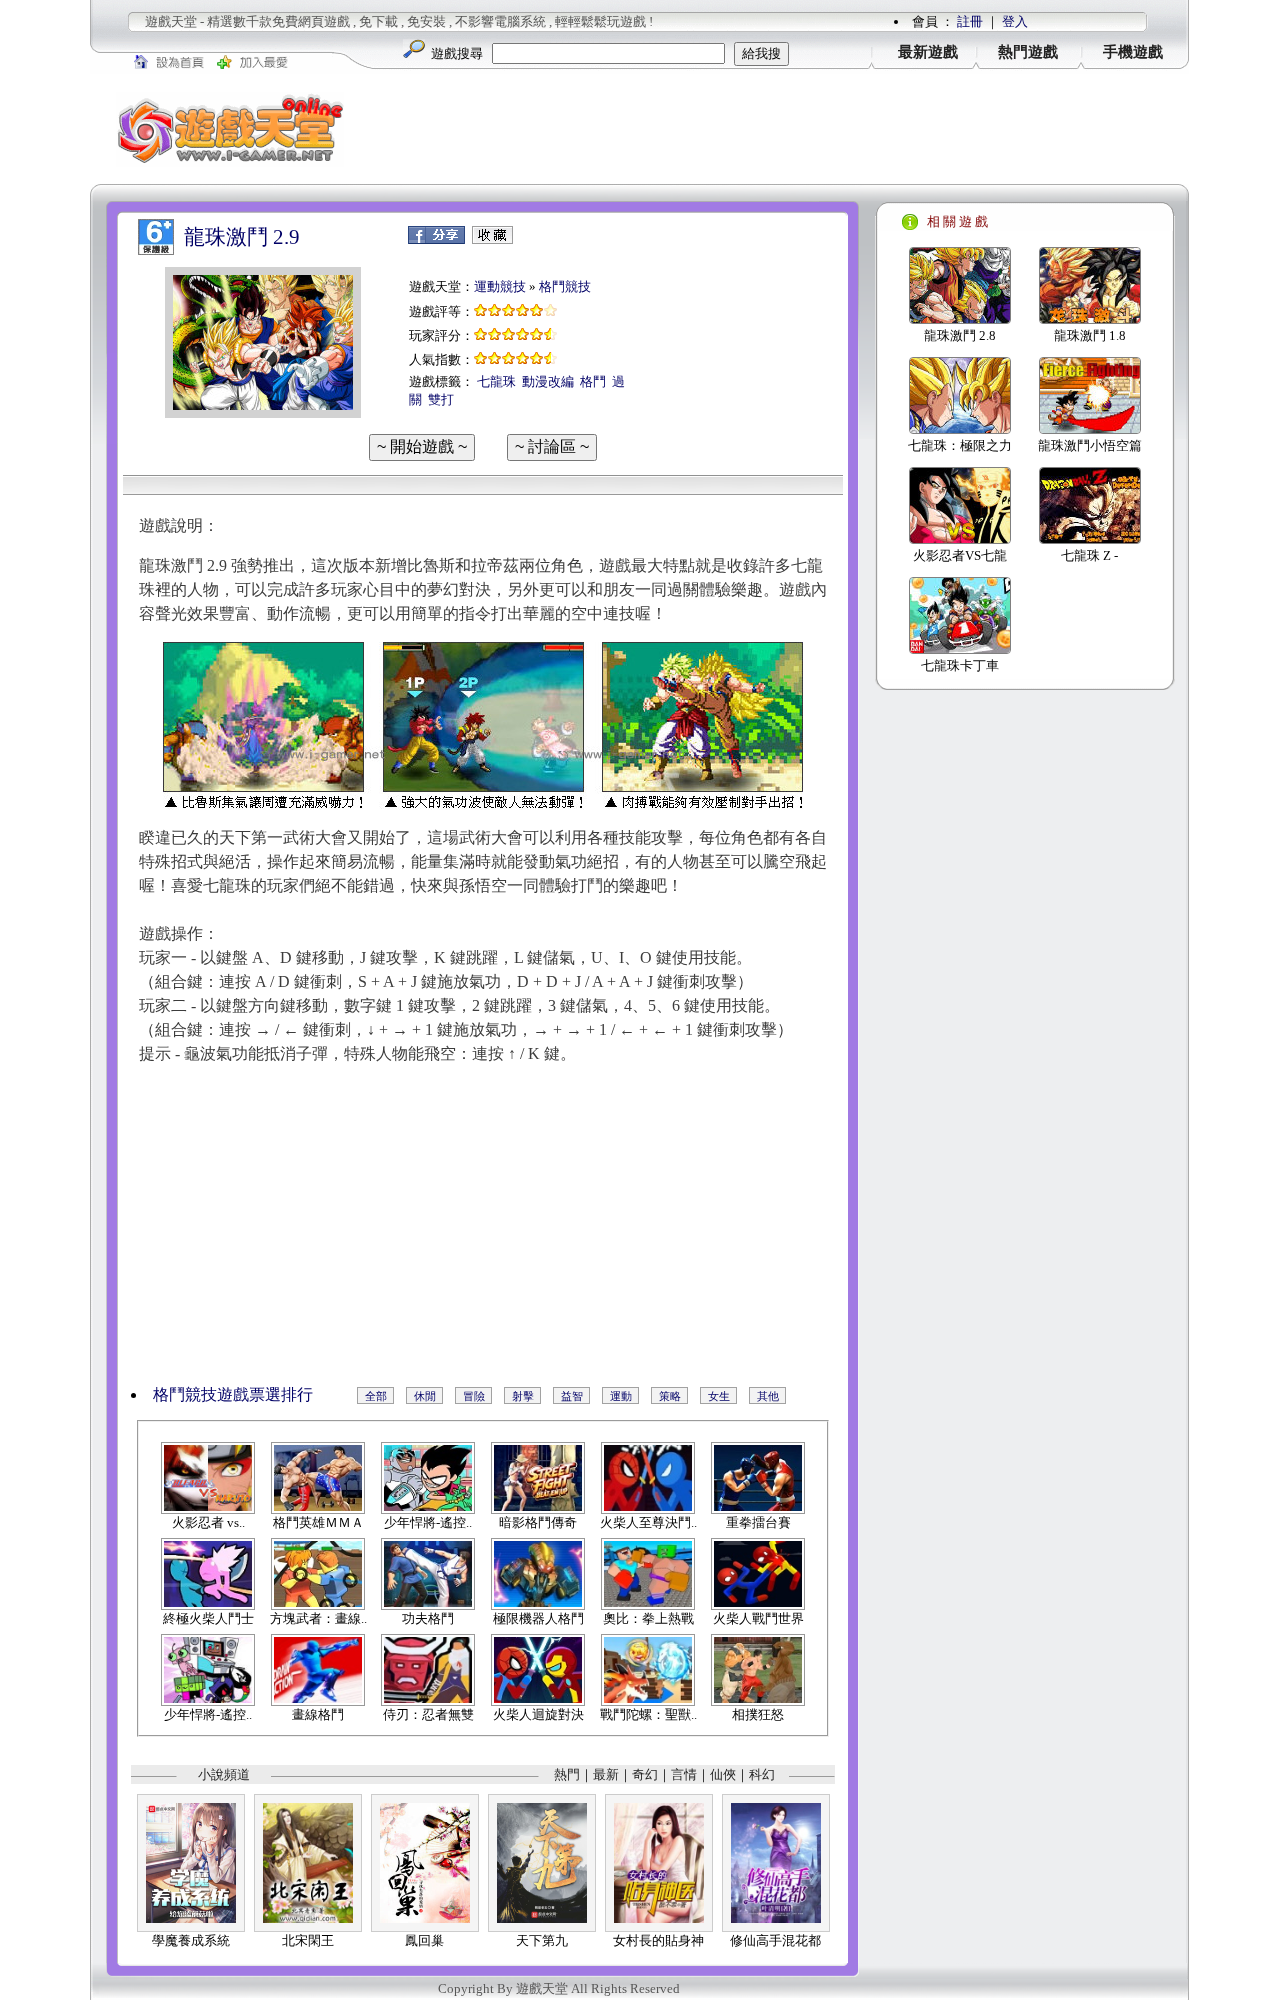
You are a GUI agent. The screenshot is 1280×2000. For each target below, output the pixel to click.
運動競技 (500, 286)
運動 (621, 1396)
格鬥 (593, 381)
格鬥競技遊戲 (201, 1394)
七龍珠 (496, 381)
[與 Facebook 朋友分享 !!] (436, 239)
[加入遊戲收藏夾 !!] (492, 239)
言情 (684, 1774)
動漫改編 (548, 381)
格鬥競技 (565, 286)
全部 (376, 1396)
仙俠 (723, 1774)
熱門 (567, 1774)
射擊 (523, 1396)
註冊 (970, 21)
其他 (768, 1396)
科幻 (762, 1774)
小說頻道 (224, 1774)
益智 (572, 1396)
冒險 (474, 1396)
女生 (719, 1396)
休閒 (425, 1396)
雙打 (441, 399)
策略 (670, 1396)
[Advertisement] (780, 129)
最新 (606, 1774)
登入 (1015, 21)
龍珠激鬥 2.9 (242, 237)
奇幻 (645, 1774)
